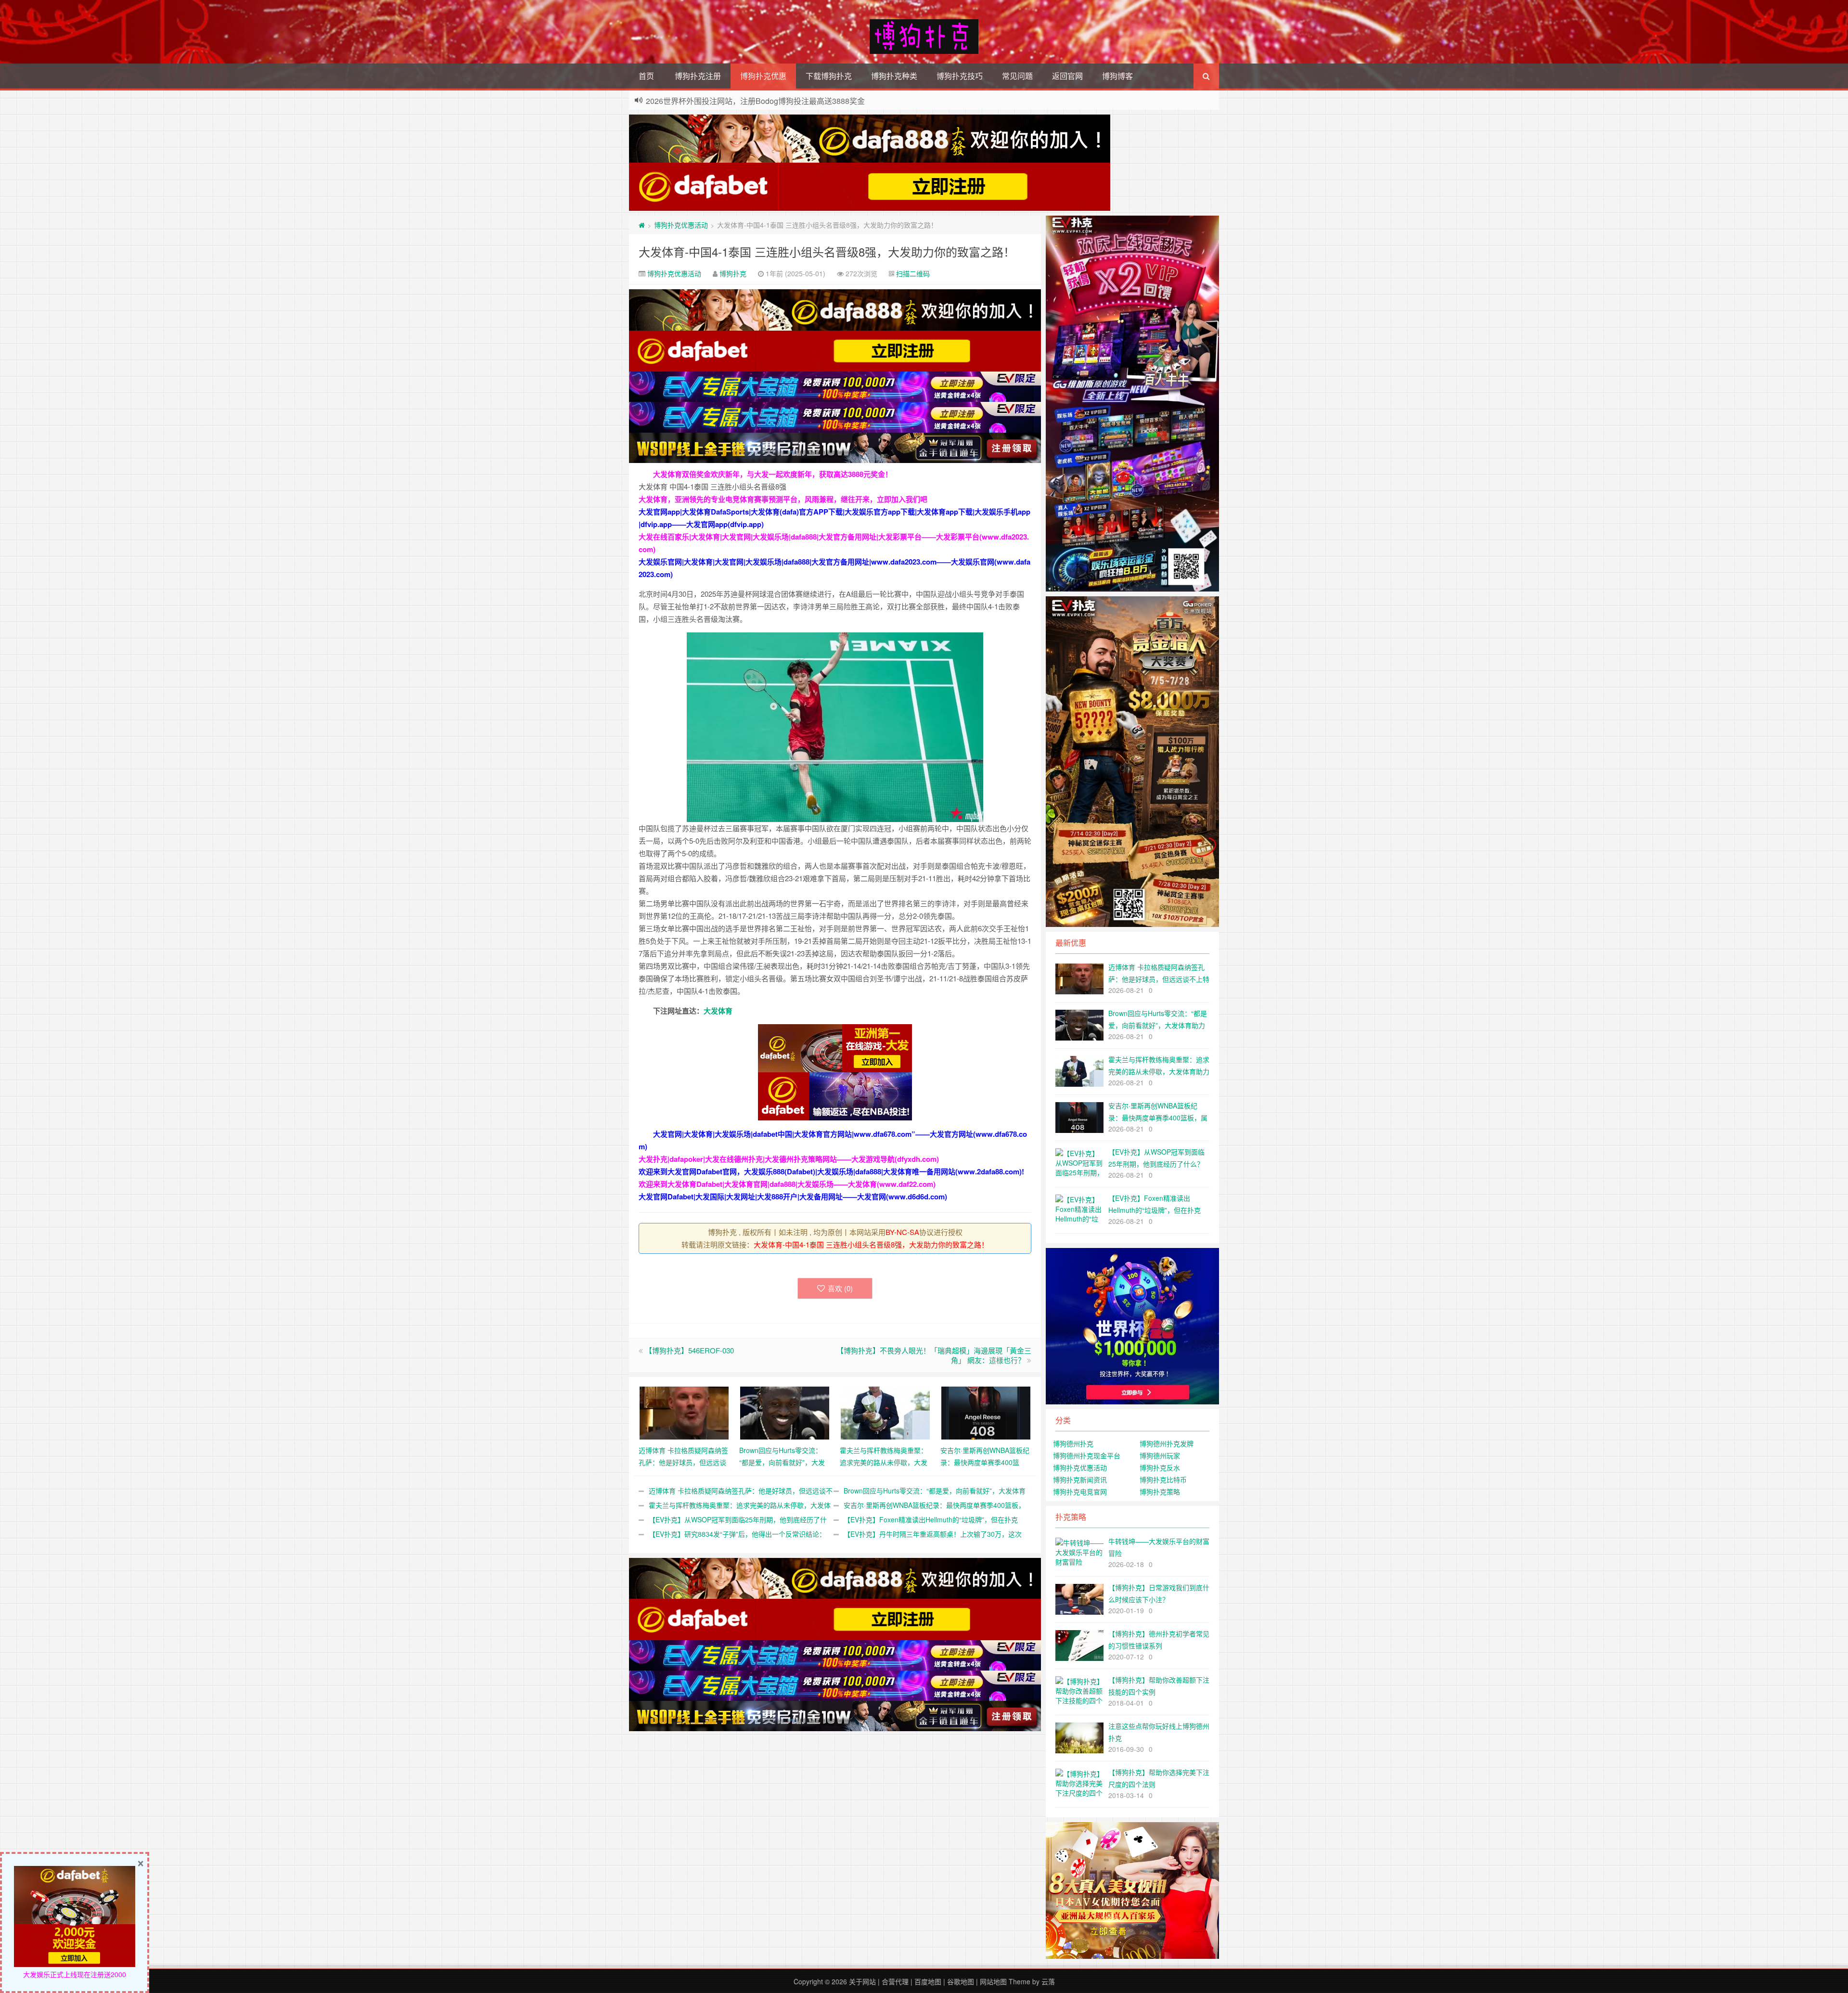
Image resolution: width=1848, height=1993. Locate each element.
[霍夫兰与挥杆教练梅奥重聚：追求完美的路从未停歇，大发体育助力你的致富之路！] (885, 1412)
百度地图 (928, 1981)
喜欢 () (840, 1288)
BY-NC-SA (902, 1232)
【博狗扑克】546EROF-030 (689, 1350)
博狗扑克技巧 (960, 76)
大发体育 (718, 1011)
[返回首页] (642, 225)
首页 (646, 76)
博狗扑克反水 (1160, 1467)
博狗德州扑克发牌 (1167, 1443)
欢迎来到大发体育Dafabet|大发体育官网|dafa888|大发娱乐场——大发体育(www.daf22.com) (787, 1184)
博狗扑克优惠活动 (681, 225)
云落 (1048, 1981)
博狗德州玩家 (1160, 1455)
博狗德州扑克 (1073, 1443)
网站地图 (993, 1981)
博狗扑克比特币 (1163, 1479)
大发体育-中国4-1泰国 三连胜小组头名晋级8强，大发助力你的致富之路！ (827, 251)
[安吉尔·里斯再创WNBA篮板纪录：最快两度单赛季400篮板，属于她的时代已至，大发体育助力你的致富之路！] (986, 1412)
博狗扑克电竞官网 (1080, 1492)
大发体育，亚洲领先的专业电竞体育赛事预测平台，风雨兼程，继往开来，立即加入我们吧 (783, 499)
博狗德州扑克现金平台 (1087, 1455)
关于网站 (862, 1981)
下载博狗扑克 (829, 76)
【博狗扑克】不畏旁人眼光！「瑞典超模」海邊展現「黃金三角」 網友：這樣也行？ (934, 1355)
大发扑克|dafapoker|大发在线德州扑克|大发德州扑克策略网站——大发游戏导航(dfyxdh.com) (789, 1159)
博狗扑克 (733, 273)
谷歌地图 (961, 1981)
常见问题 (1017, 76)
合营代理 (895, 1981)
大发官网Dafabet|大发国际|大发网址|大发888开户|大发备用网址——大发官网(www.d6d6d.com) (793, 1196)
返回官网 (1067, 76)
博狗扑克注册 (698, 76)
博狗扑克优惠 (763, 76)
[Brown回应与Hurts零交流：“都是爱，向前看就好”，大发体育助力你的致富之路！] (785, 1412)
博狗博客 (1117, 76)
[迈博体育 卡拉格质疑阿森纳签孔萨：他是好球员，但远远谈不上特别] (684, 1412)
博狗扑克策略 (1160, 1492)
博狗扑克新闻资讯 (1080, 1479)
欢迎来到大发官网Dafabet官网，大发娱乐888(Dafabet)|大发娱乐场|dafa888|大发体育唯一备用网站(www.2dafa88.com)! (831, 1171)
